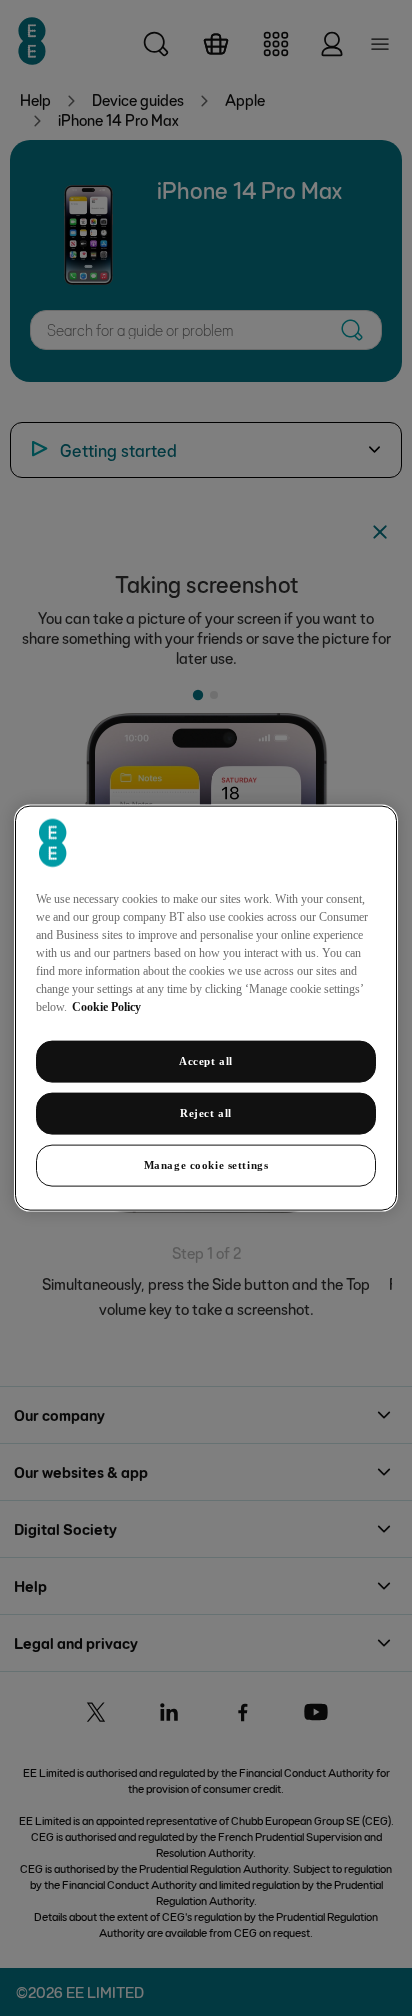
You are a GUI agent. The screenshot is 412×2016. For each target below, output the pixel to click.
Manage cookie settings (206, 1164)
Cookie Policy (106, 1007)
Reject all (206, 1113)
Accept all (206, 1061)
